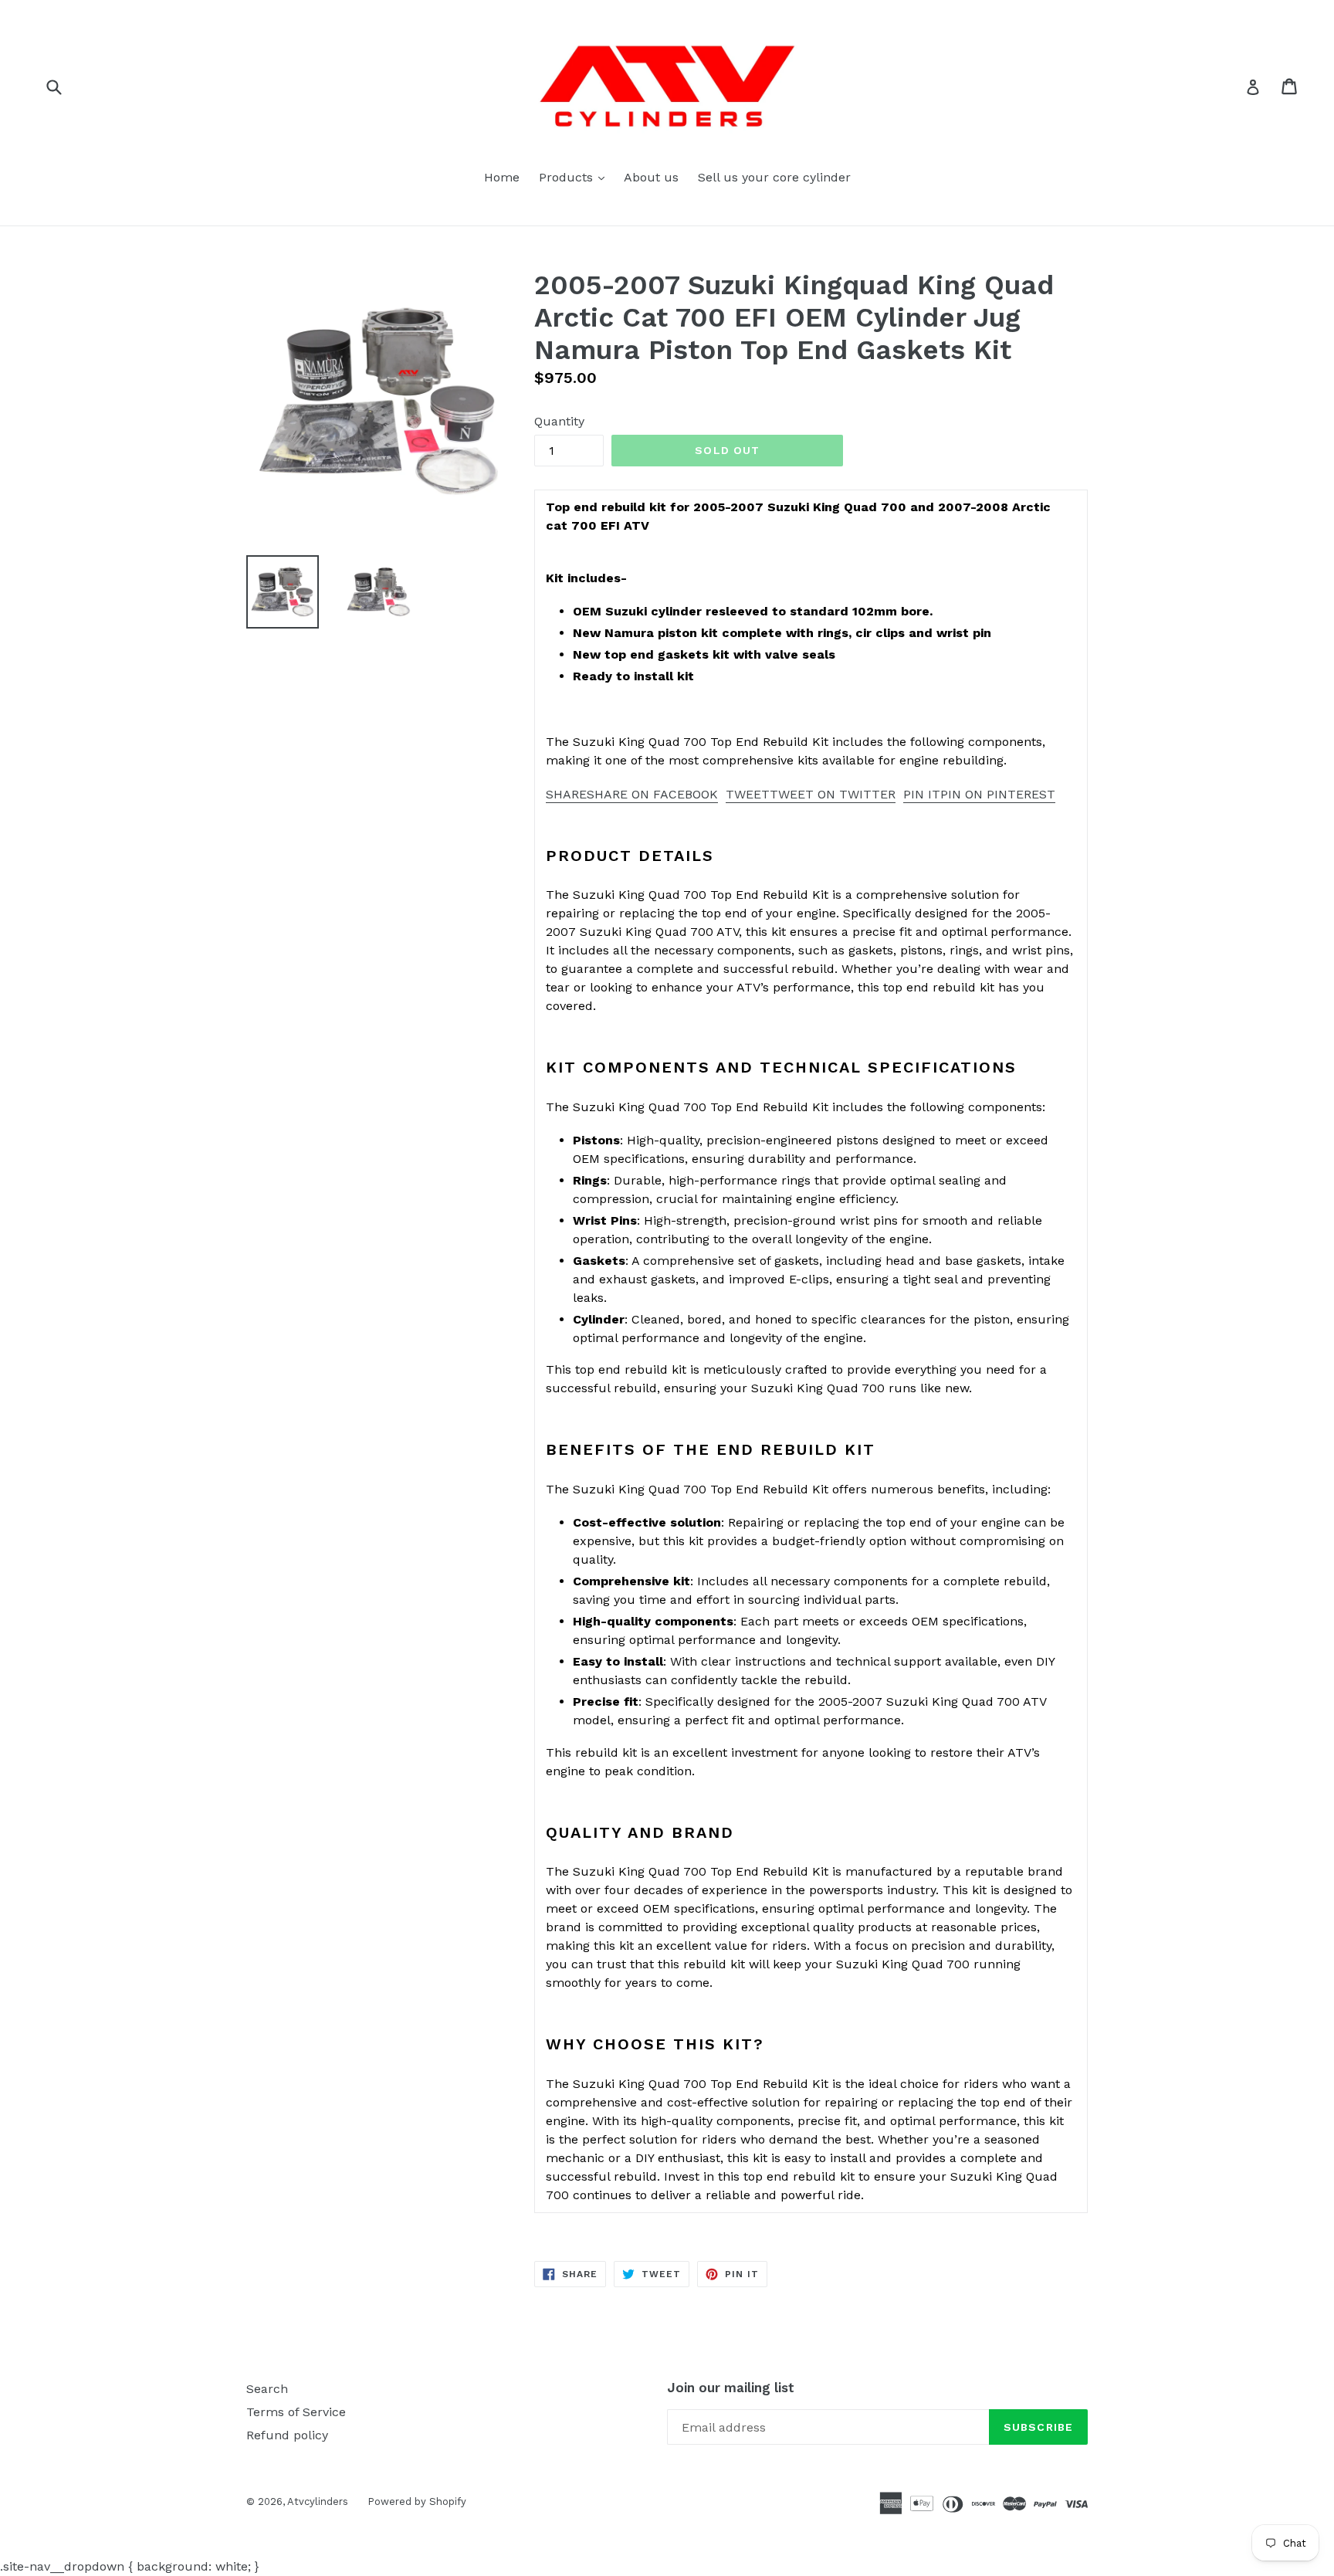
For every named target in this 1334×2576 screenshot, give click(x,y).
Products (576, 177)
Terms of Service (296, 2412)
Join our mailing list (731, 2388)
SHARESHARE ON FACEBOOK (632, 794)
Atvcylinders (318, 2501)
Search (267, 2389)
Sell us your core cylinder (774, 177)
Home (502, 177)
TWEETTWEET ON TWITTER (811, 794)
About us (651, 177)
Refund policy (287, 2435)
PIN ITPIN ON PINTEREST (979, 794)
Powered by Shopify (417, 2501)
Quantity (559, 421)
